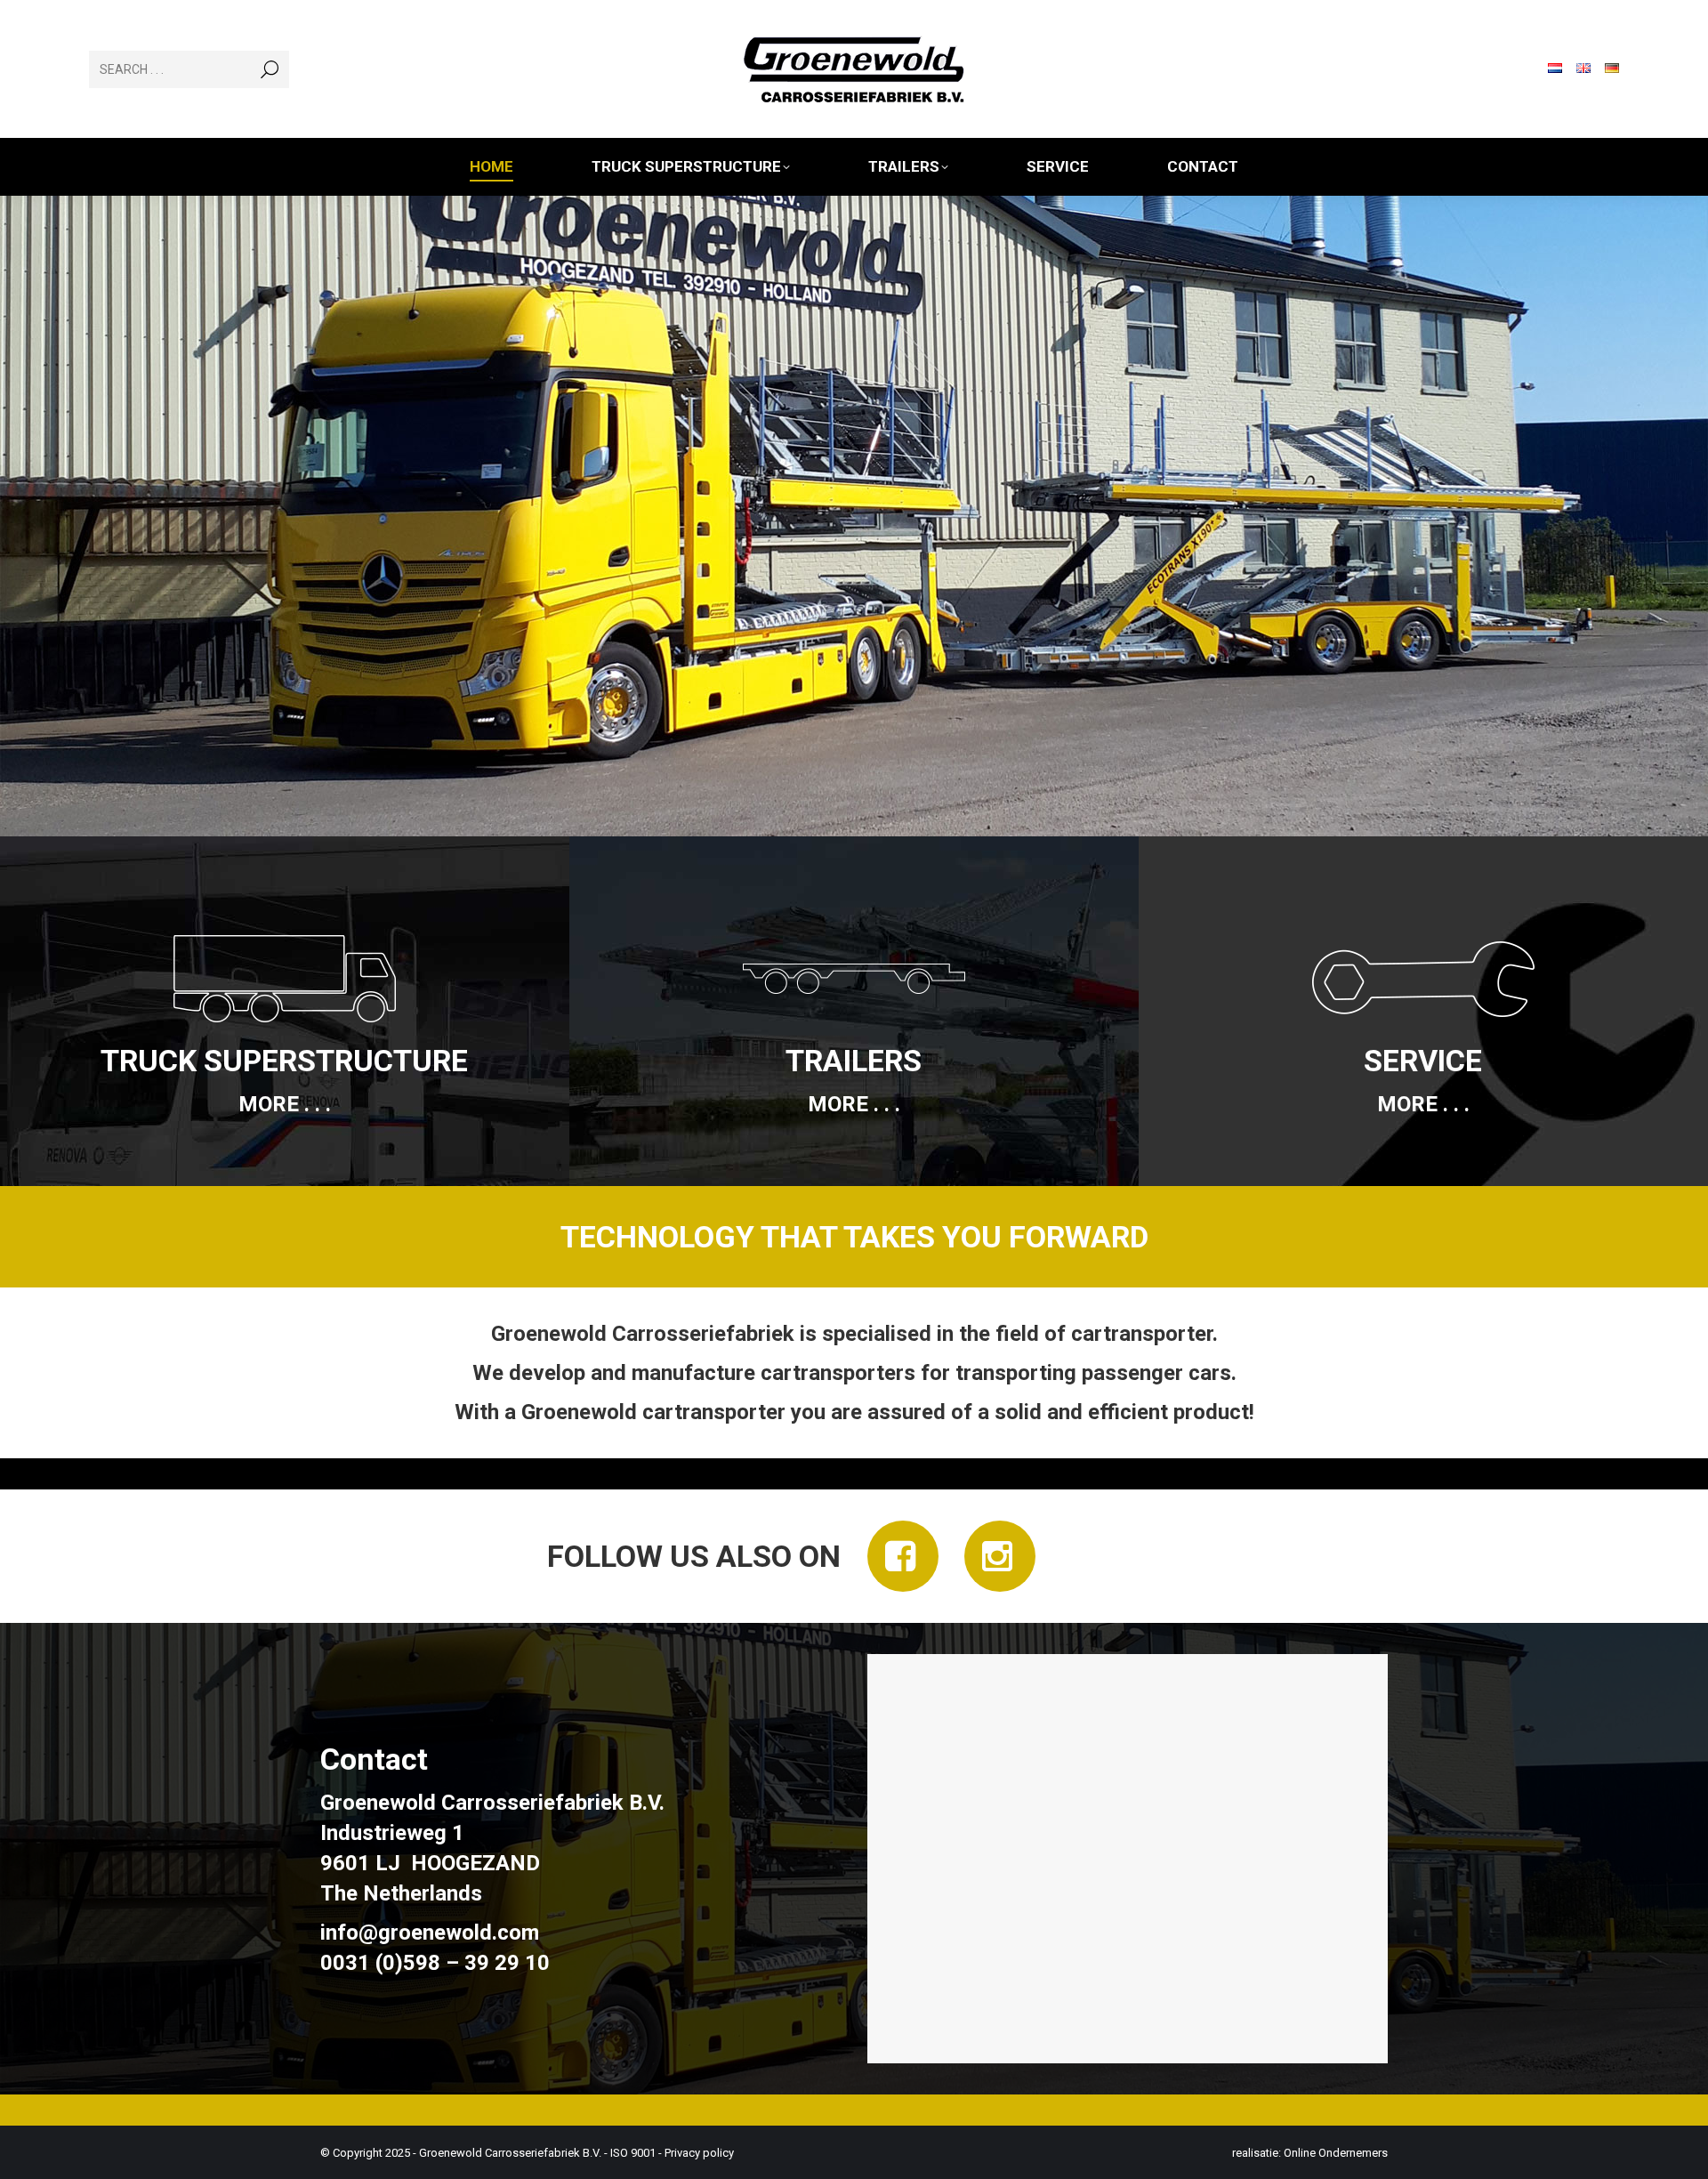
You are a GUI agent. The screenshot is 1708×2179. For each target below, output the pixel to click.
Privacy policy (699, 2153)
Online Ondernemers (1336, 2153)
